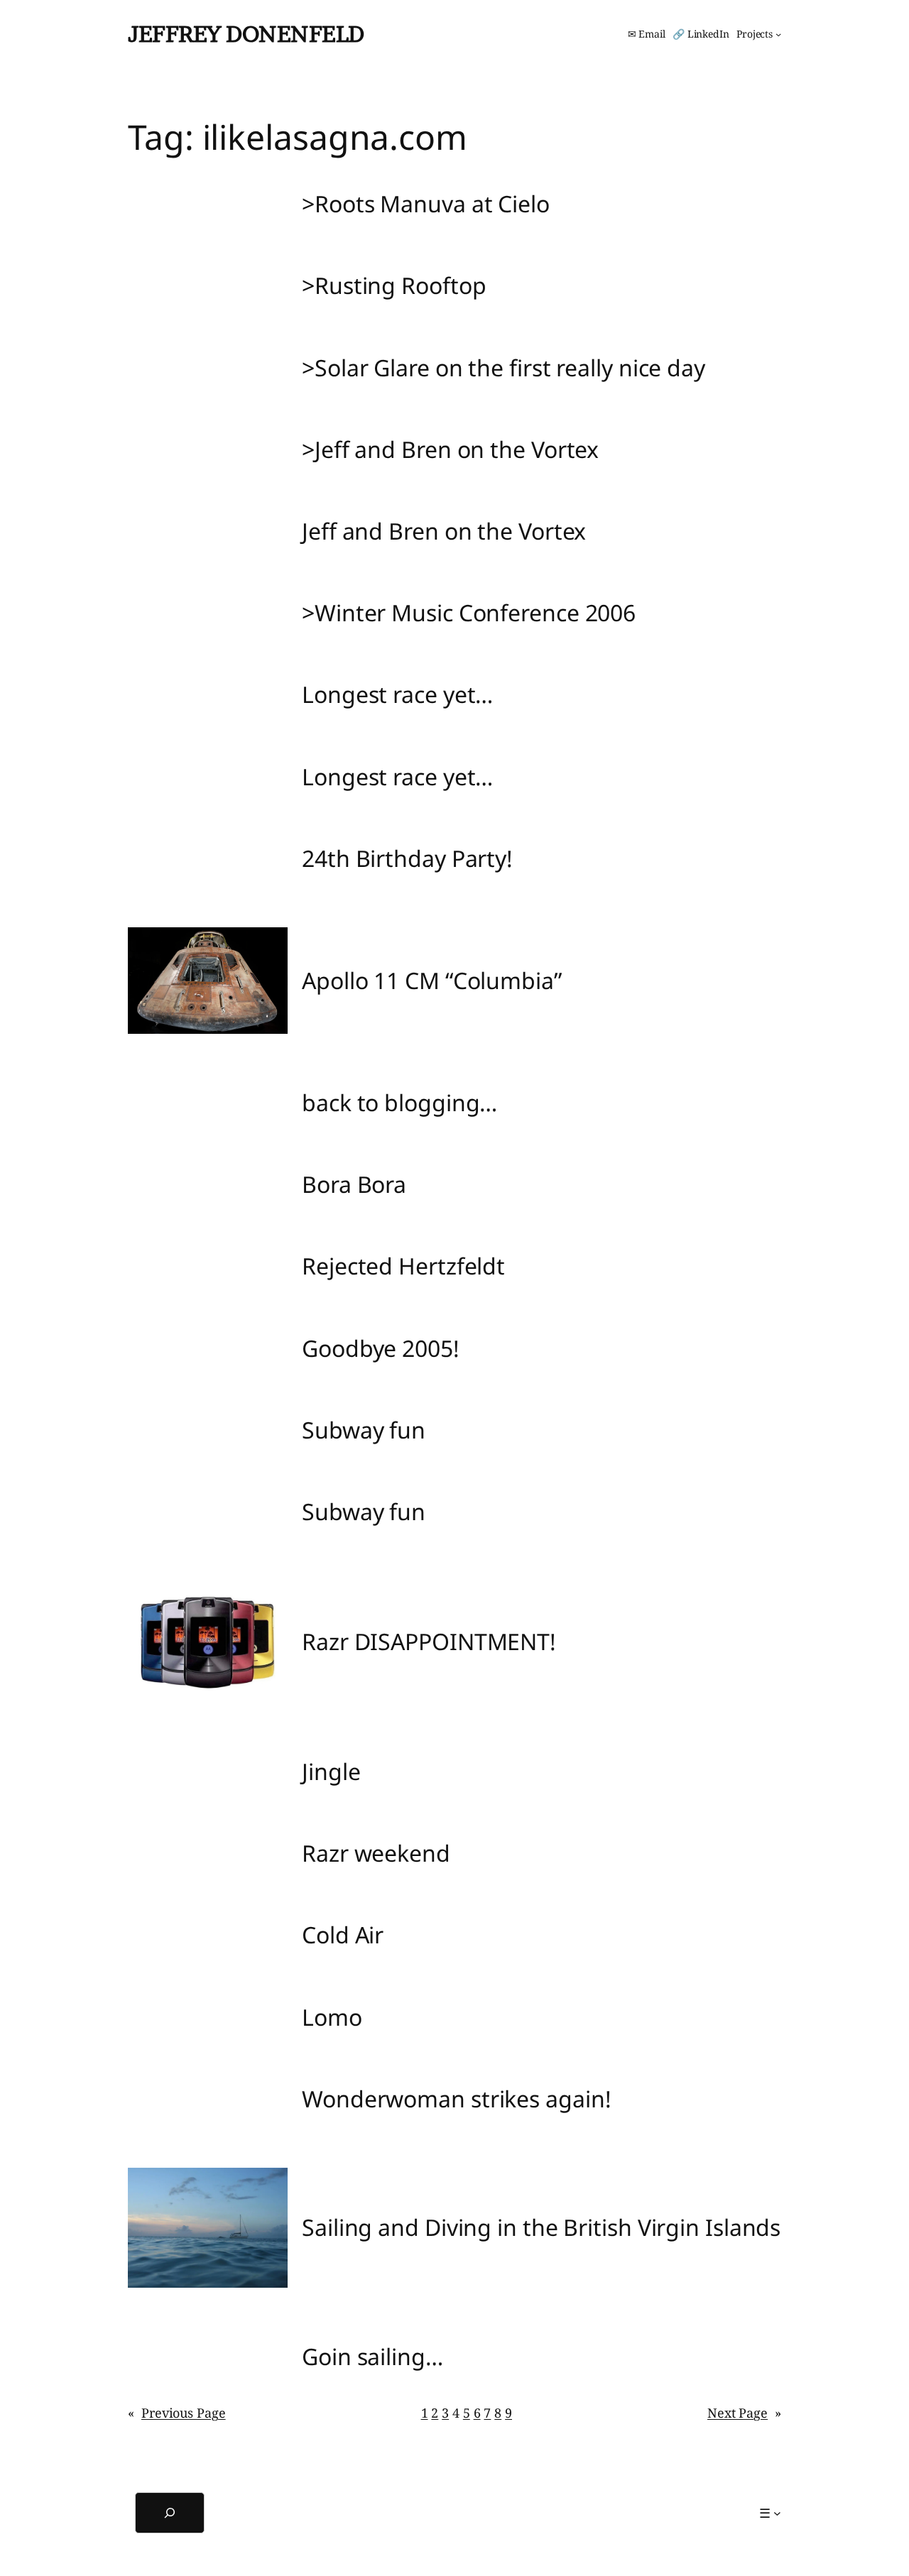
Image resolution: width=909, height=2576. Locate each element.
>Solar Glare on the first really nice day (504, 368)
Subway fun (364, 1430)
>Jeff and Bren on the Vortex (450, 449)
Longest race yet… (397, 694)
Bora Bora (354, 1184)
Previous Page (177, 2413)
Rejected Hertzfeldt (403, 1266)
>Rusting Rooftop (394, 285)
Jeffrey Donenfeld (246, 34)
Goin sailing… (372, 2357)
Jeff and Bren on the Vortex (444, 531)
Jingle (331, 1772)
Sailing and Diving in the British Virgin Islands (541, 2227)
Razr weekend (376, 1853)
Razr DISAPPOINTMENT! (429, 1642)
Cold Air (343, 1935)
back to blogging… (399, 1103)
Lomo (332, 2017)
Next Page (744, 2413)
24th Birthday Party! (407, 858)
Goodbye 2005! (381, 1348)
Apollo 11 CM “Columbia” (432, 981)
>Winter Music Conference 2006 (469, 613)
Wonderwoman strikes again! (456, 2099)
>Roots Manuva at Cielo (426, 204)
